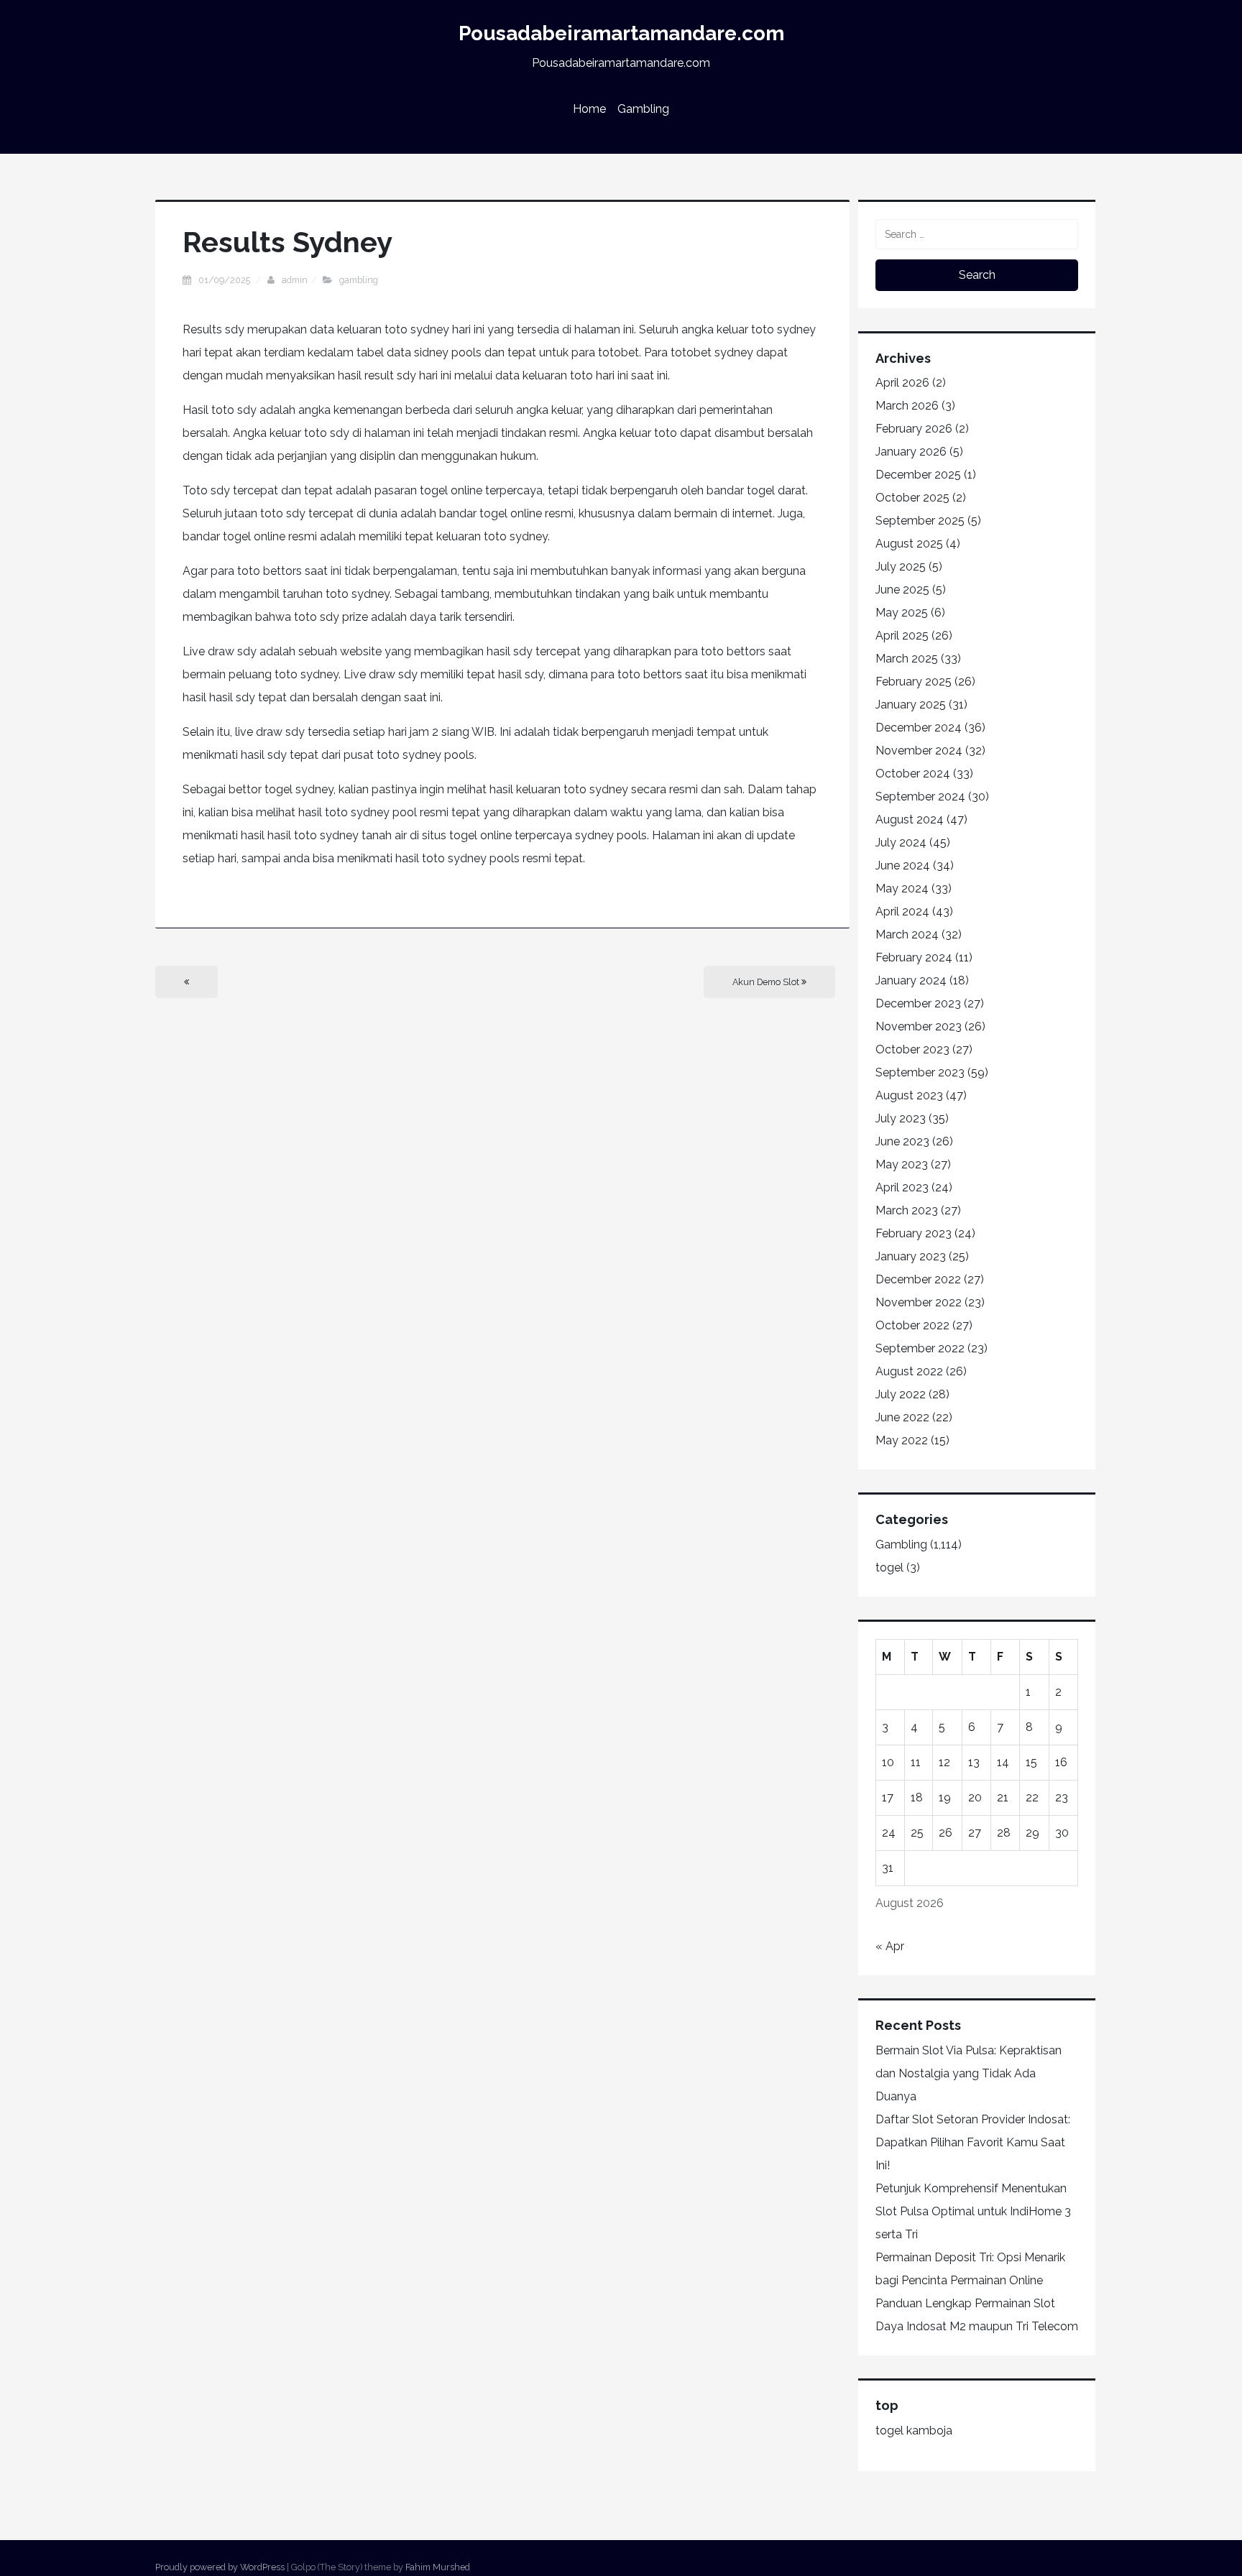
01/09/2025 (225, 280)
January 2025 (911, 705)
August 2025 (909, 544)
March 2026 (907, 406)
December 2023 (918, 1003)
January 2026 (911, 452)
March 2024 (907, 934)
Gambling (643, 109)
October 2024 (913, 774)
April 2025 (902, 636)
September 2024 (920, 797)
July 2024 (901, 842)
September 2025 (920, 521)
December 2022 (918, 1279)
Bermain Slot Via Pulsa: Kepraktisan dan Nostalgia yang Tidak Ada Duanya (969, 2073)
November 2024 (919, 751)
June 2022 (902, 1417)
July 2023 (901, 1118)
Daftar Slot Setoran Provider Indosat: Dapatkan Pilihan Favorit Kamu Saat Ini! (973, 2142)
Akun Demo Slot (767, 982)
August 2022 (909, 1371)
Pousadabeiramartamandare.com (621, 33)
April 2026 (902, 383)
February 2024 (914, 957)
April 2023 (902, 1187)
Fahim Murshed (438, 2567)
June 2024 (903, 865)
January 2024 (911, 980)
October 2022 (912, 1325)
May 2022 (902, 1440)
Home (589, 109)
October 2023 (912, 1049)
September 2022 (920, 1348)
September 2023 (920, 1072)
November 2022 (919, 1302)
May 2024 (902, 888)
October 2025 (912, 498)
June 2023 (902, 1141)
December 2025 (918, 475)
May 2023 (902, 1164)
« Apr (890, 1946)
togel (889, 1568)
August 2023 (909, 1095)
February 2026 (914, 429)
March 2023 (907, 1210)
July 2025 (901, 567)
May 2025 (902, 613)
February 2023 (914, 1233)
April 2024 (902, 911)
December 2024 (919, 728)
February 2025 (914, 682)
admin (295, 280)
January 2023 (911, 1256)
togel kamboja (914, 2430)
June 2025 (902, 590)
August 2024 (910, 820)
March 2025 (907, 659)
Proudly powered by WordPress (220, 2567)
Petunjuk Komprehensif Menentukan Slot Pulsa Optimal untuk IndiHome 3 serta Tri (973, 2211)
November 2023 (919, 1026)
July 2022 (901, 1394)
